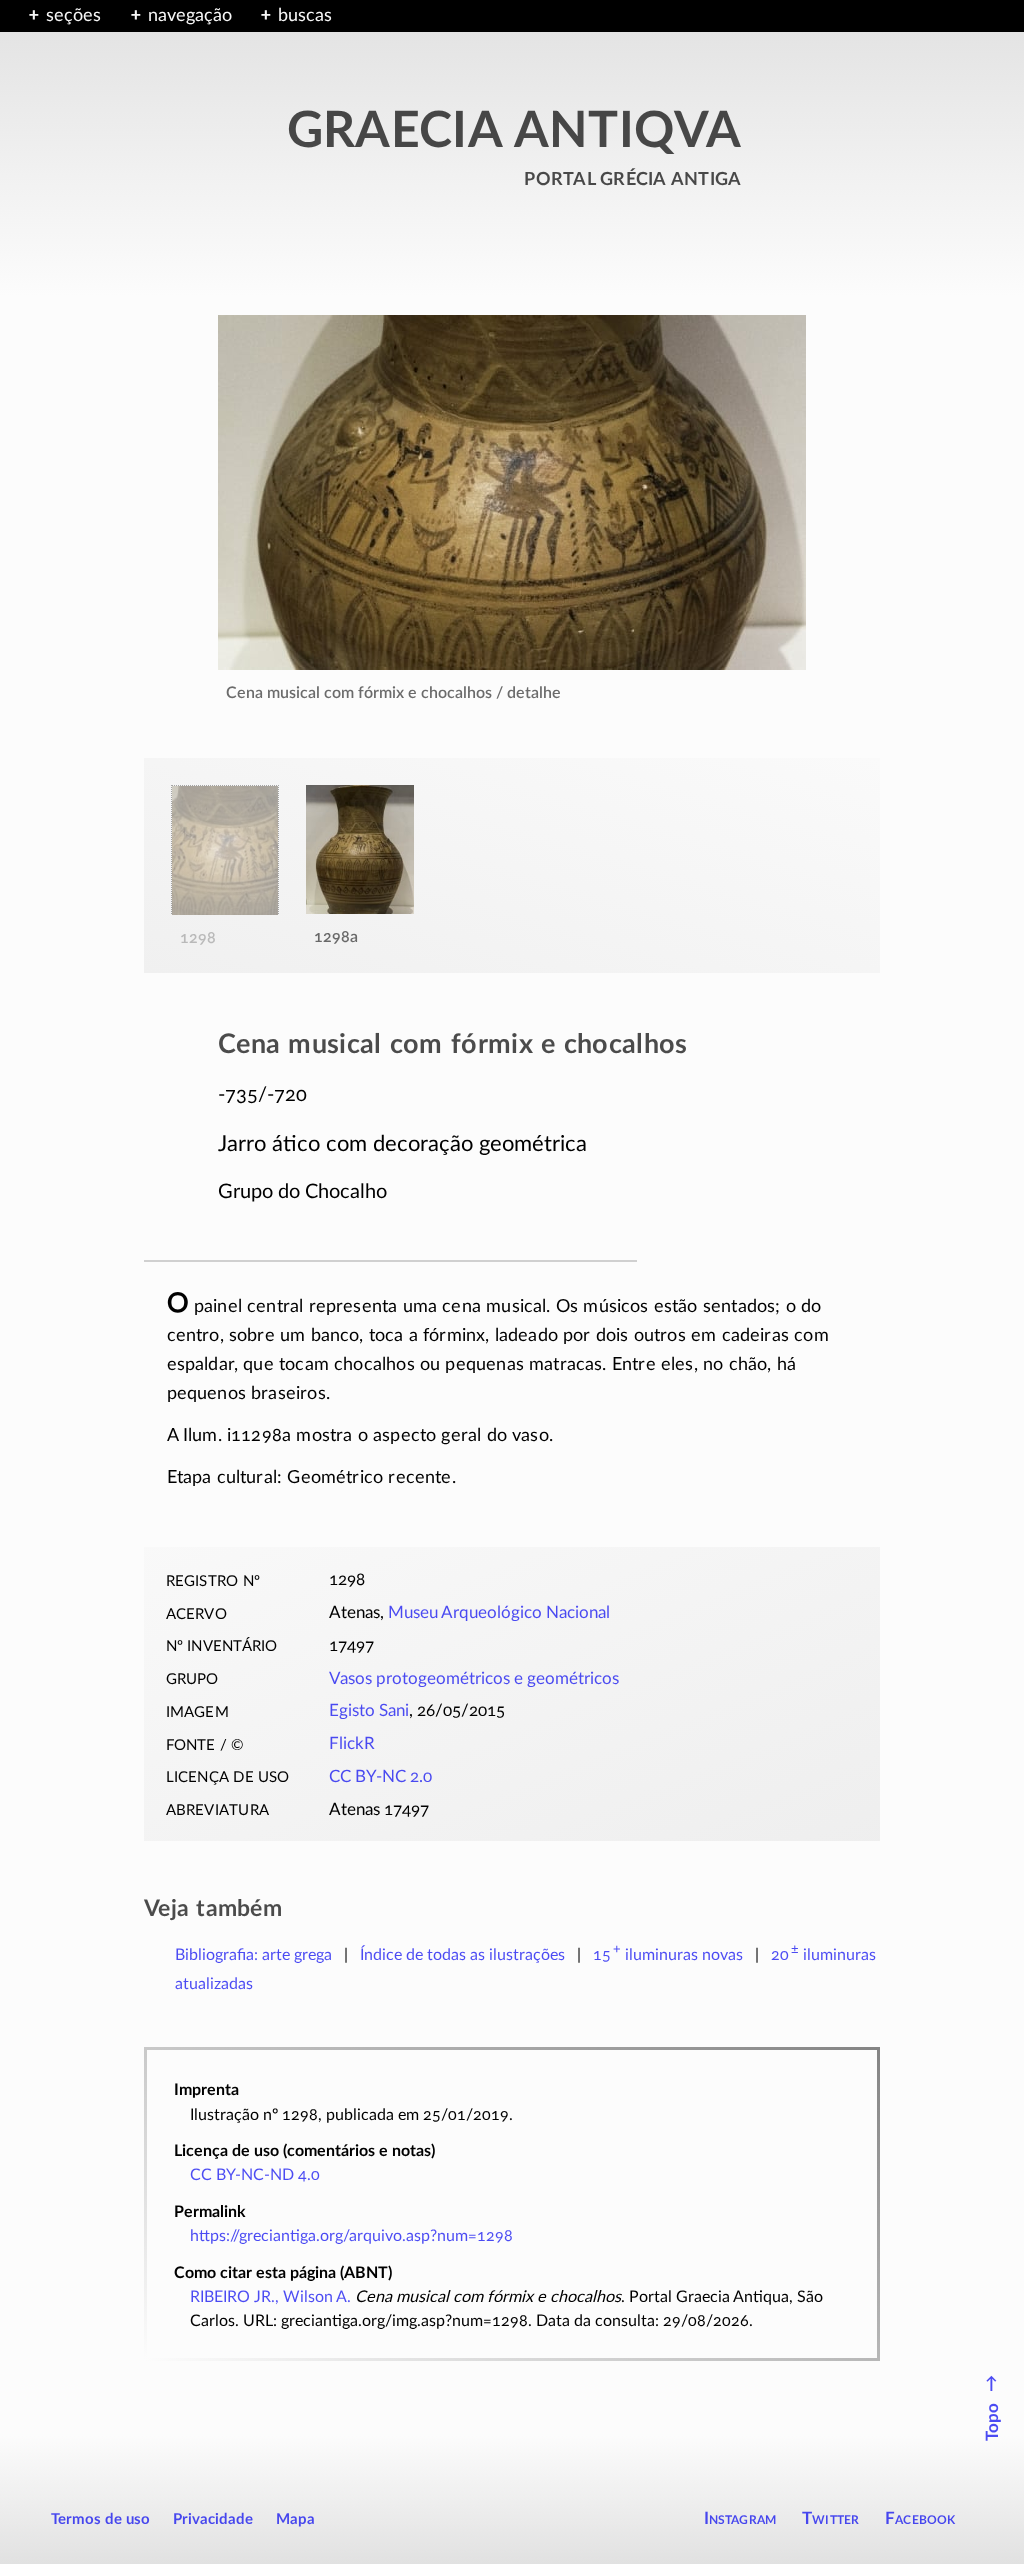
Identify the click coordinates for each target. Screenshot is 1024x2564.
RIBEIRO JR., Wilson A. (270, 2297)
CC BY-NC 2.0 (380, 1777)
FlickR (352, 1744)
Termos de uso (100, 2519)
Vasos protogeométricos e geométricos (474, 1679)
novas (668, 1955)
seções (73, 16)
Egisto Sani (369, 1711)
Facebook (920, 2518)
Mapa (295, 2519)
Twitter (830, 2518)
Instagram (740, 2518)
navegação (190, 16)
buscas (305, 16)
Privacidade (213, 2519)
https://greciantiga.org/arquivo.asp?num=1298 (351, 2236)
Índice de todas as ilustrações (462, 1955)
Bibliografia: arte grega (253, 1955)
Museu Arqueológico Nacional (499, 1613)
